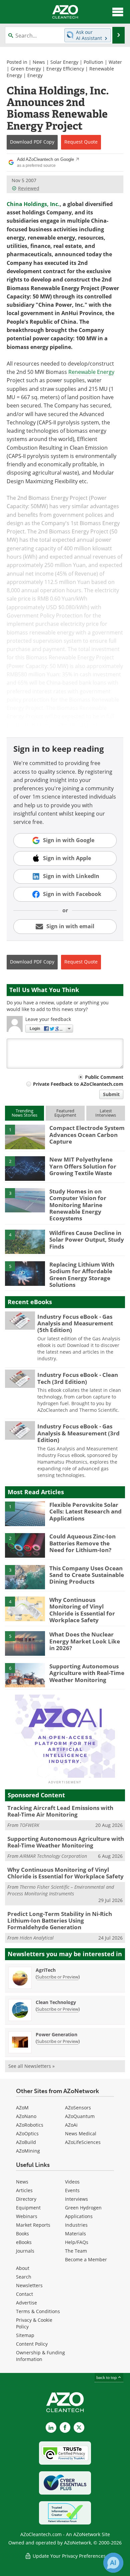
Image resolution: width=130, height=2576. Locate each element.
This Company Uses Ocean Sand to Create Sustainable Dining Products (87, 1575)
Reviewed (29, 188)
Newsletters (29, 2285)
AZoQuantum (80, 2116)
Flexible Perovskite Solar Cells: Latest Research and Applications (85, 1512)
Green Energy (26, 69)
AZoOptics (27, 2133)
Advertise (26, 2303)
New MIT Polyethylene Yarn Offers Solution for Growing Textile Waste (83, 1166)
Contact (24, 2294)
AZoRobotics (30, 2125)
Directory (26, 2199)
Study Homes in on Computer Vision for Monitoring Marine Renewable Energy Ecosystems (78, 1205)
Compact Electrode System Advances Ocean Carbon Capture (87, 1135)
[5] (25, 1273)
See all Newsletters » (31, 2066)
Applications (79, 2216)
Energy (35, 75)
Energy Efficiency (65, 69)
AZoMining (28, 2151)
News (39, 62)
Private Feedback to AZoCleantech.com (78, 1084)
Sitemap (25, 2335)
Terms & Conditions (38, 2311)
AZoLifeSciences (83, 2142)
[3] (25, 1200)
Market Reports (33, 2225)
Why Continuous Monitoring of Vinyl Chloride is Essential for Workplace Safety (82, 1610)
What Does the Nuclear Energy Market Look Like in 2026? (85, 1641)
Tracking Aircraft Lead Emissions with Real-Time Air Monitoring (60, 1811)
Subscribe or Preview (58, 1977)
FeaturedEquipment (65, 1113)
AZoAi (71, 2125)
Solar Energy (64, 62)
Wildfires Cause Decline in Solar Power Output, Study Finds (87, 1240)
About (23, 2268)
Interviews (76, 2199)
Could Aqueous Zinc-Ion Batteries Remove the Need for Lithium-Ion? (82, 1543)
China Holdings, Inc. (33, 204)
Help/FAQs (77, 2242)
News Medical (81, 2133)
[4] (25, 1241)
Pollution (93, 62)
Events (72, 2190)
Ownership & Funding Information (40, 2356)
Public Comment (104, 1077)
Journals (25, 2251)
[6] (25, 1675)
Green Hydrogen (83, 2208)
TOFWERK (29, 1825)
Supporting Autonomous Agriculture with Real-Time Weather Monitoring (87, 1673)
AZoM (22, 2108)
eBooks (24, 2242)
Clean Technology (56, 2002)
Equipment (28, 2208)
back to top (107, 2377)
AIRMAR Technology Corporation (53, 1856)
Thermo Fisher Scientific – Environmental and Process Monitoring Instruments (61, 1890)
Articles (24, 2190)
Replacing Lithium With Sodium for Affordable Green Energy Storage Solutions (82, 1275)
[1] (25, 1136)
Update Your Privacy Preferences (68, 2556)
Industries (76, 2225)
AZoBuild (26, 2142)
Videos (72, 2182)
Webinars (27, 2216)
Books (22, 2234)
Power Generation (56, 2034)
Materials (75, 2234)
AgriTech (46, 1970)
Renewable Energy (91, 372)
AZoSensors (78, 2108)
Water (115, 62)
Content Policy (32, 2344)
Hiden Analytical (37, 1938)
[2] (25, 1168)
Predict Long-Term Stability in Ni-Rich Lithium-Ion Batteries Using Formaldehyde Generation (60, 1921)
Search (24, 2277)
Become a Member (86, 2259)
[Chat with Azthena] (113, 2563)
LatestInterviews (106, 1113)
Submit (111, 1094)
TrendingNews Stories (24, 1113)
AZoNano (26, 2116)
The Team (76, 2251)
